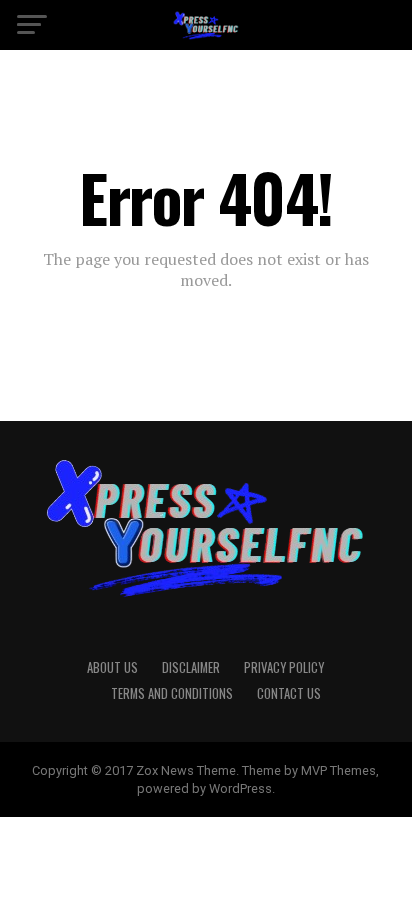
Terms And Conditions (172, 693)
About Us (112, 667)
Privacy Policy (284, 667)
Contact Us (289, 693)
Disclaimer (191, 667)
